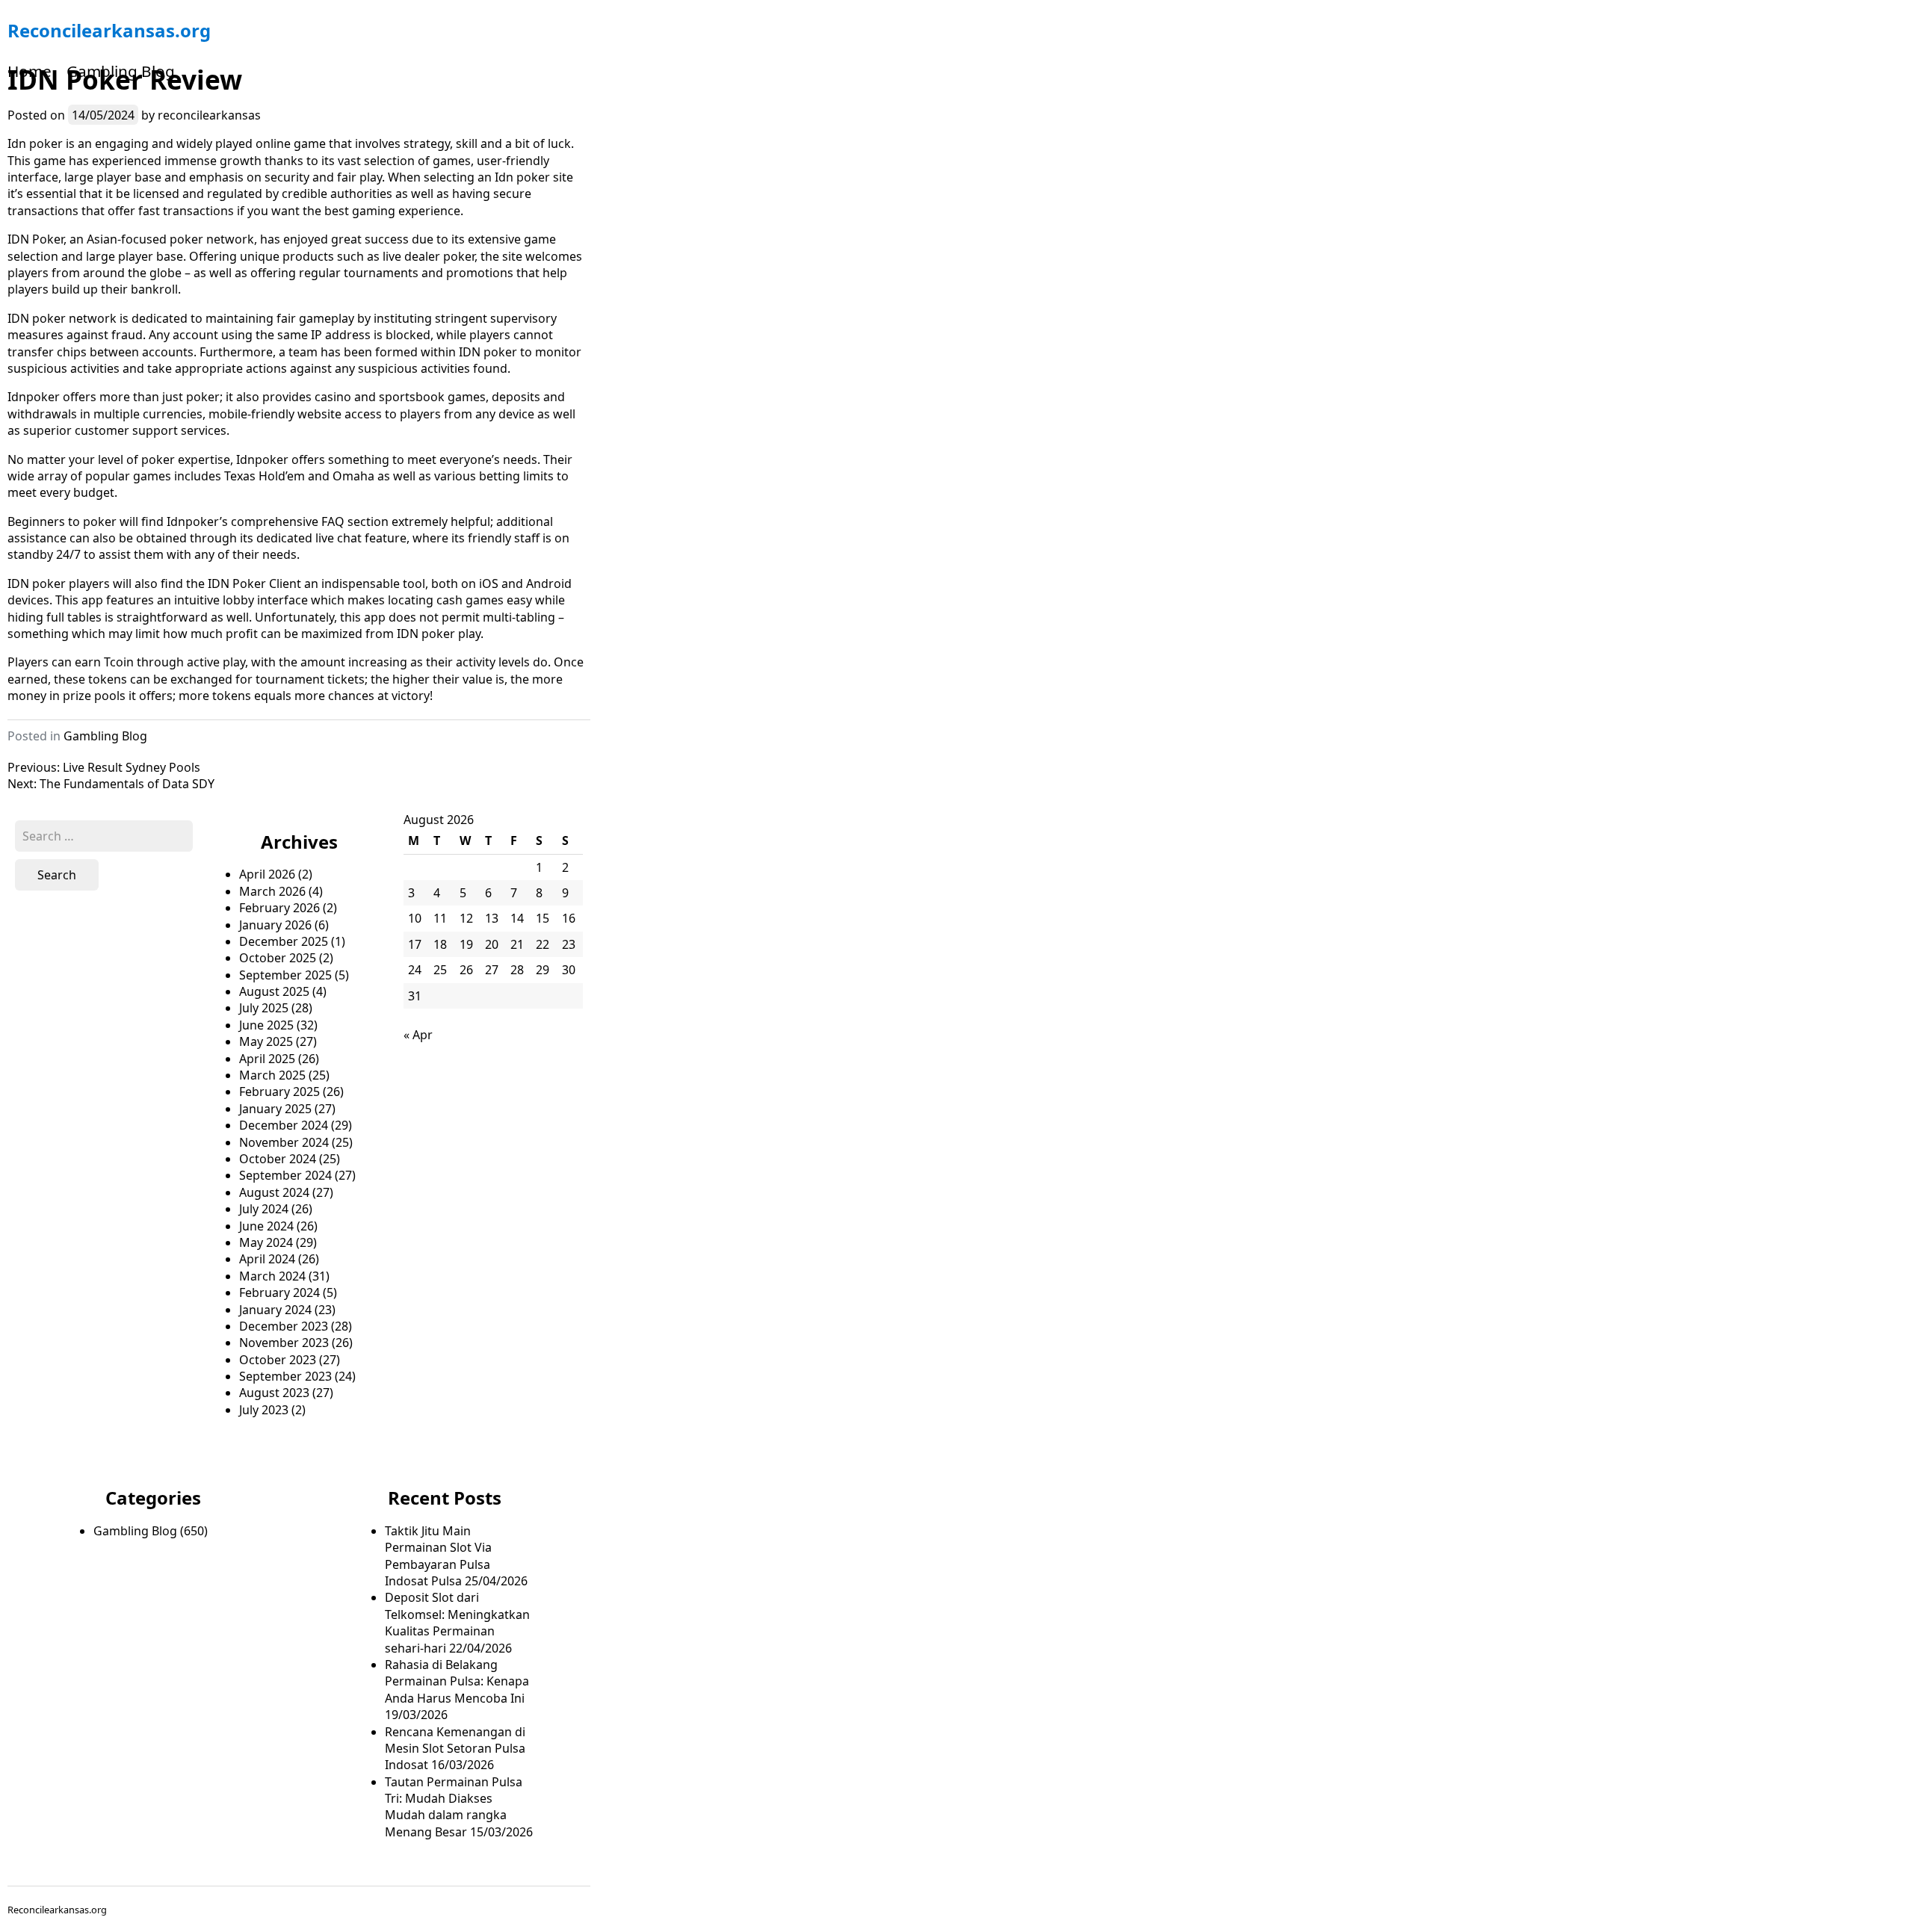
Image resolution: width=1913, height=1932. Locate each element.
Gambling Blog (121, 71)
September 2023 (285, 1376)
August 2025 (274, 991)
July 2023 (264, 1410)
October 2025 (278, 958)
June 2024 (266, 1226)
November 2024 (284, 1142)
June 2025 (266, 1025)
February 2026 (279, 908)
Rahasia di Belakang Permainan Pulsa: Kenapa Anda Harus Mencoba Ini (457, 1681)
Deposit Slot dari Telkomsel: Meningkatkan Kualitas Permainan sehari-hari (457, 1622)
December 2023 (284, 1326)
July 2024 (264, 1209)
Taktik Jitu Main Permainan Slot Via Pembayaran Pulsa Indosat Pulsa (438, 1556)
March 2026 (272, 891)
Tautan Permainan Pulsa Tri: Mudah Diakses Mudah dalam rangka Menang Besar (454, 1807)
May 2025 (266, 1041)
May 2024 (266, 1242)
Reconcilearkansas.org (109, 30)
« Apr (418, 1035)
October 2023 (278, 1360)
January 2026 (275, 925)
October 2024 (278, 1159)
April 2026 (267, 874)
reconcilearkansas (209, 115)
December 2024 (284, 1125)
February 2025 (279, 1092)
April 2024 (267, 1259)
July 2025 (264, 1008)
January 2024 (275, 1310)
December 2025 (284, 941)
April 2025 (267, 1059)
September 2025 (285, 975)
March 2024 (272, 1276)
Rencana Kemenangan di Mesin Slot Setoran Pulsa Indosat (455, 1749)
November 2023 (284, 1343)
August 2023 (274, 1393)
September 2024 (285, 1175)
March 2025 (272, 1075)
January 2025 (275, 1109)
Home (30, 71)
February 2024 (279, 1292)
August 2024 (274, 1192)
